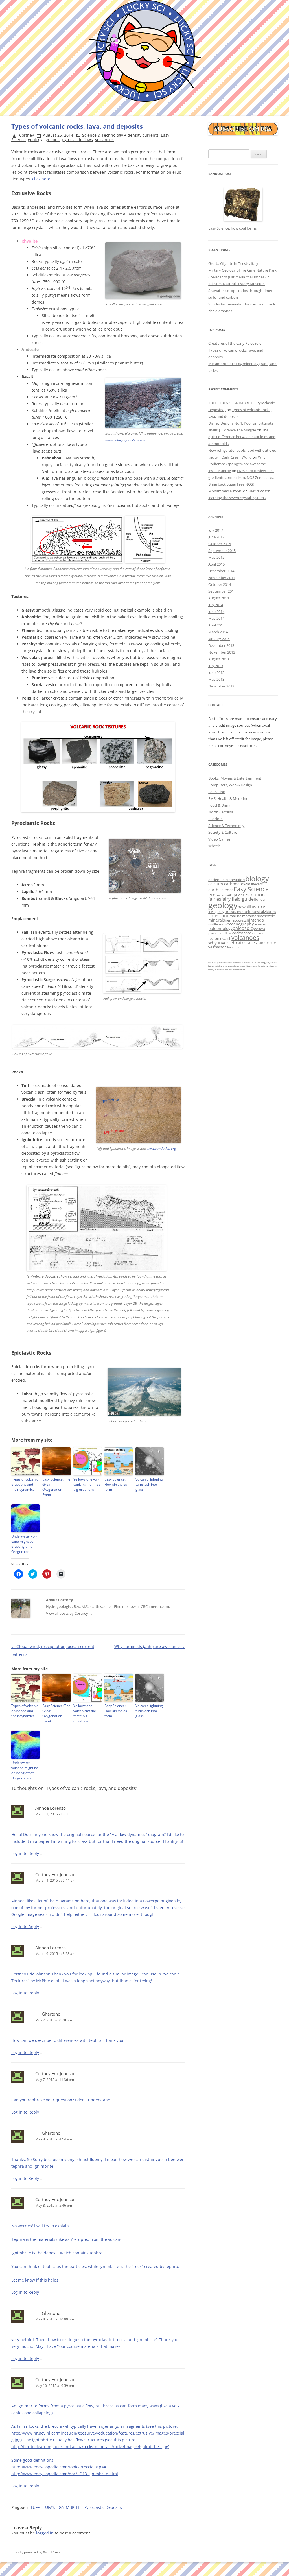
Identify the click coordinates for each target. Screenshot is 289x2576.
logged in (45, 2533)
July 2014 (216, 605)
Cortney (27, 135)
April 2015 (216, 564)
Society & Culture (223, 832)
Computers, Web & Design (230, 785)
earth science (221, 890)
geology (35, 140)
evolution (255, 895)
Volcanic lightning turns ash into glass (149, 1484)
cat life (251, 884)
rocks (237, 933)
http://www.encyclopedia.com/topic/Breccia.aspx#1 (60, 2467)
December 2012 (221, 686)
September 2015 (222, 551)
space (246, 933)
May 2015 (216, 557)
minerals (217, 920)
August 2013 (219, 659)
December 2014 (221, 571)
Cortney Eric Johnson (55, 1874)
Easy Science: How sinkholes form (116, 1484)
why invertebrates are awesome (242, 943)
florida (259, 899)
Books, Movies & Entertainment (235, 778)
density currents (143, 135)
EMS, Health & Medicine (228, 798)
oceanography (240, 924)
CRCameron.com (155, 1606)
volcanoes (104, 140)
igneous (52, 140)
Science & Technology (103, 135)
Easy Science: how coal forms (232, 228)
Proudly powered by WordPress (36, 2552)
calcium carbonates (227, 884)
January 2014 (219, 639)
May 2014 (216, 618)
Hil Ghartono (48, 2014)
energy (223, 895)
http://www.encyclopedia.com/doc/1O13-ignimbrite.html (65, 2474)
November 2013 (222, 652)
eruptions (236, 895)
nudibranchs (218, 924)
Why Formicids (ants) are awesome (150, 1646)
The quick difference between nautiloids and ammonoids (242, 437)
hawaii (244, 907)
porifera (259, 929)
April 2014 (216, 625)
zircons (234, 947)
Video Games (219, 839)
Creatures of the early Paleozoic (235, 343)
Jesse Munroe (220, 471)
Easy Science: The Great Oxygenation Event (56, 1487)
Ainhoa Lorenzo (51, 1808)
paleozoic (243, 928)
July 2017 (216, 530)
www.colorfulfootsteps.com (126, 440)
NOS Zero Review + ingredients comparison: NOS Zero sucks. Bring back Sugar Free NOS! (241, 477)
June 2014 (216, 612)
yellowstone (218, 947)
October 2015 (220, 544)
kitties (271, 912)
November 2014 (222, 578)
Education (217, 792)
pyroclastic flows (77, 140)
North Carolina (221, 812)
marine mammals (244, 916)
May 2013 (216, 679)
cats (259, 884)
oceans (260, 924)
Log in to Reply (25, 1853)
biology (257, 878)
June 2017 (216, 537)
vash (227, 938)
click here (41, 179)
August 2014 (219, 598)
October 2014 (220, 584)
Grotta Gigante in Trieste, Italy (233, 263)
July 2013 (216, 666)
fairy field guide (237, 899)
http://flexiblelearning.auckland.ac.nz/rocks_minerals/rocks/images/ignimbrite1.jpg (90, 2447)
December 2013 (221, 645)
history (258, 907)
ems (213, 895)
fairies (215, 899)
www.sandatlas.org (161, 1148)
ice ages (215, 912)
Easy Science (251, 889)
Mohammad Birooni (225, 491)
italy (262, 912)
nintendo (255, 920)
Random (215, 819)
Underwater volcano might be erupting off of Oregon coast (24, 1544)
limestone (219, 916)
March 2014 (218, 632)
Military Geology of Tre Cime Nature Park (242, 270)
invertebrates (248, 912)
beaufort (238, 880)
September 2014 (222, 591)
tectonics (216, 938)
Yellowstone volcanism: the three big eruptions (87, 1484)
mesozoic (267, 916)
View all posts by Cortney (69, 1613)
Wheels (214, 846)
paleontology (220, 928)
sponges (257, 933)
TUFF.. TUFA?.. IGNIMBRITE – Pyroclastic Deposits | (78, 2507)
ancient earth (219, 880)
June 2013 (216, 673)
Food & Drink (219, 805)
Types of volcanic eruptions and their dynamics (25, 1484)
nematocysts (236, 920)
